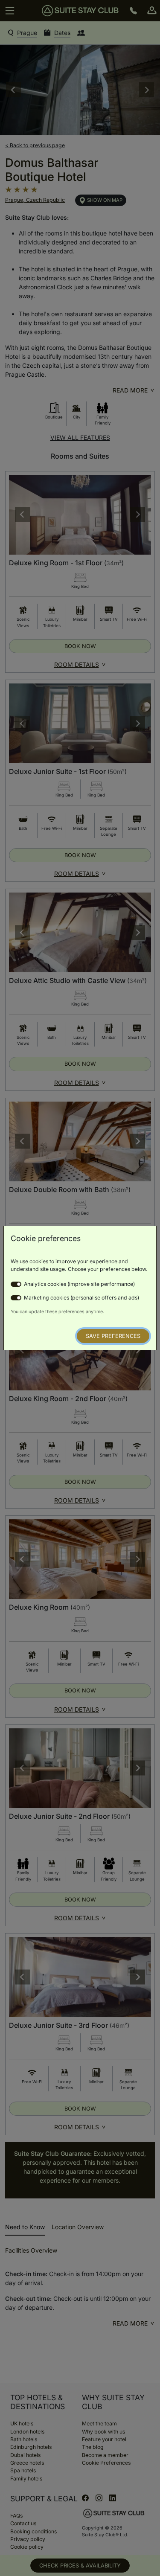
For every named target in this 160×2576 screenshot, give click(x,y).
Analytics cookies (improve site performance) (79, 1284)
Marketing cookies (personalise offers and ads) (81, 1298)
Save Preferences (113, 1336)
